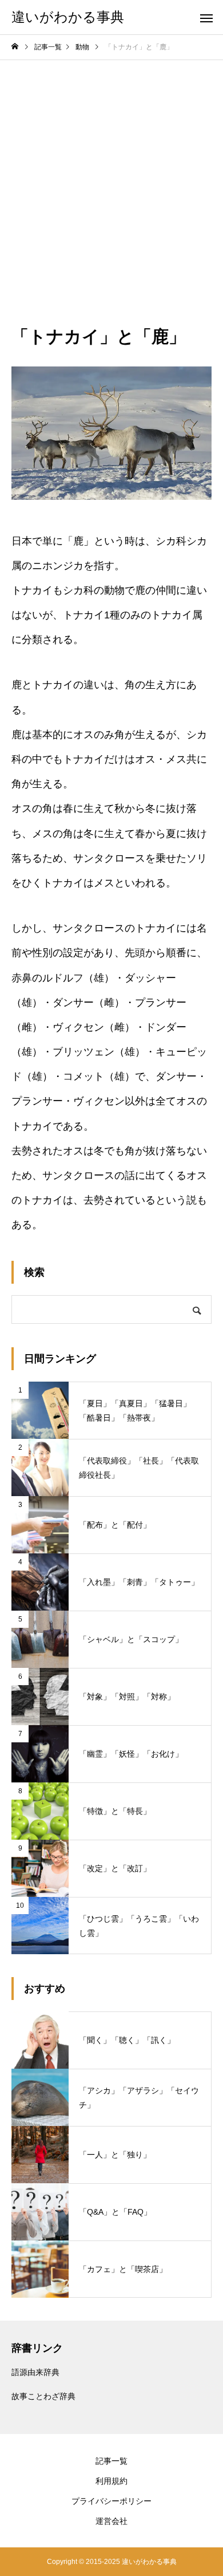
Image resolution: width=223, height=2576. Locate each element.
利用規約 (111, 2481)
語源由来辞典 (35, 2372)
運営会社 (111, 2521)
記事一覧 (111, 2461)
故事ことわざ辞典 (43, 2396)
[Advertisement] (111, 177)
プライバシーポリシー (111, 2501)
